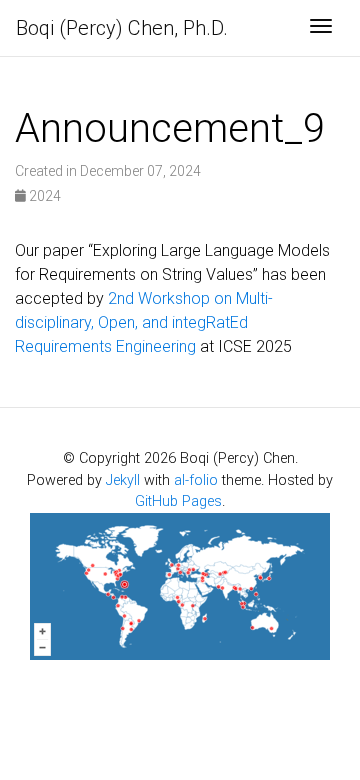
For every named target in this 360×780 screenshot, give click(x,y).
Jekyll (123, 480)
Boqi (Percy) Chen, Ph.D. (122, 28)
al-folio (196, 480)
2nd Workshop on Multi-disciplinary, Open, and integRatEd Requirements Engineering (144, 322)
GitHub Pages (178, 501)
